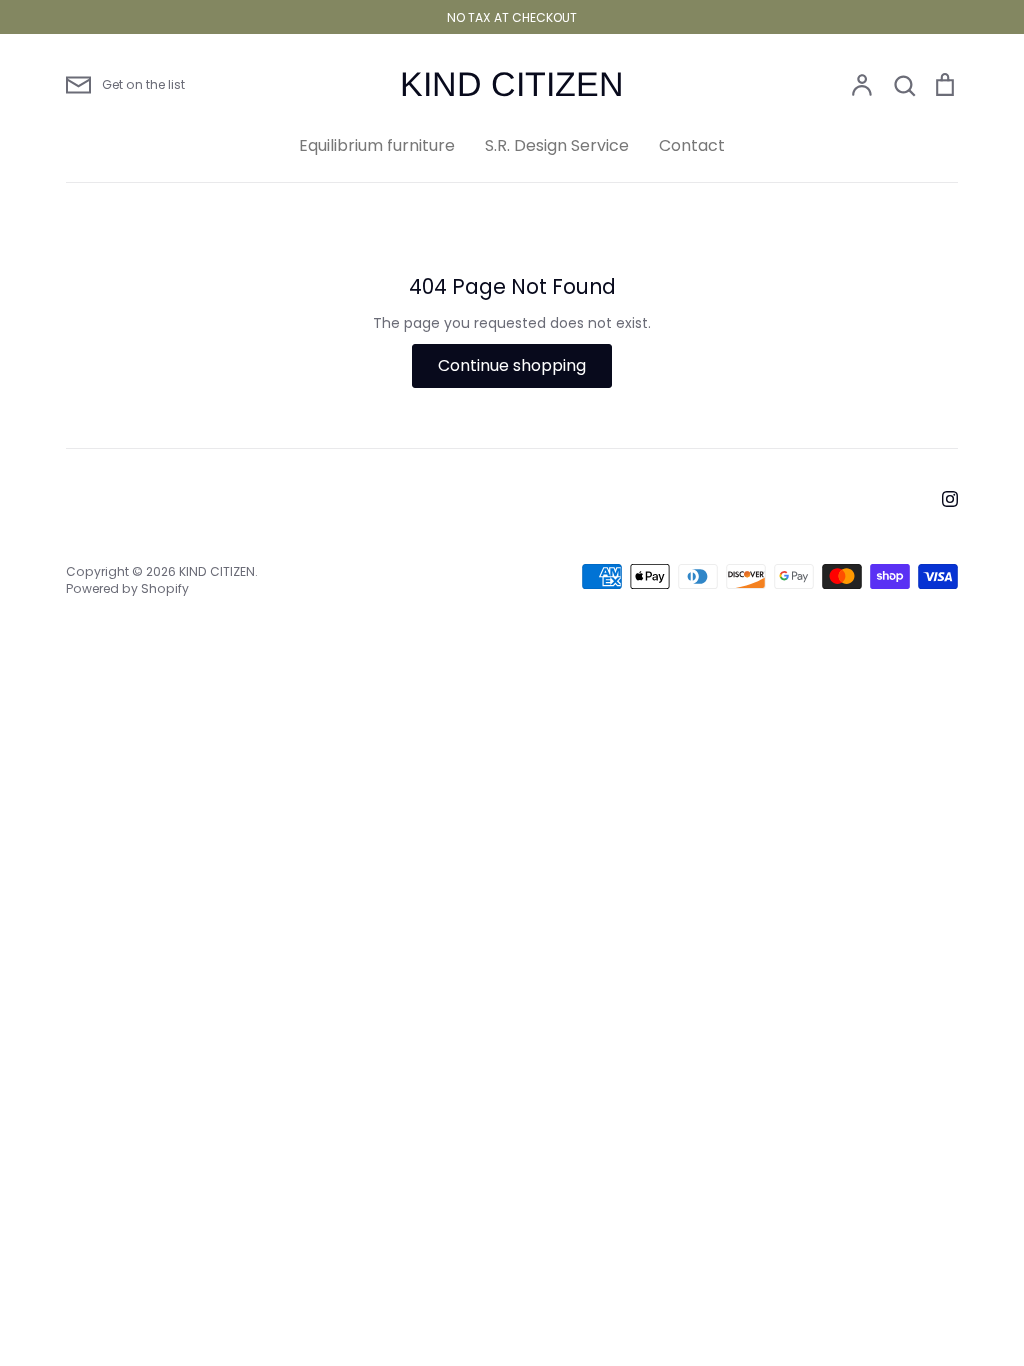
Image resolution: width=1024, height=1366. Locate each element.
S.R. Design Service (557, 145)
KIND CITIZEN (512, 84)
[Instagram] (950, 499)
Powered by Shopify (127, 588)
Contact (692, 145)
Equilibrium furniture (377, 145)
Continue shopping (512, 365)
